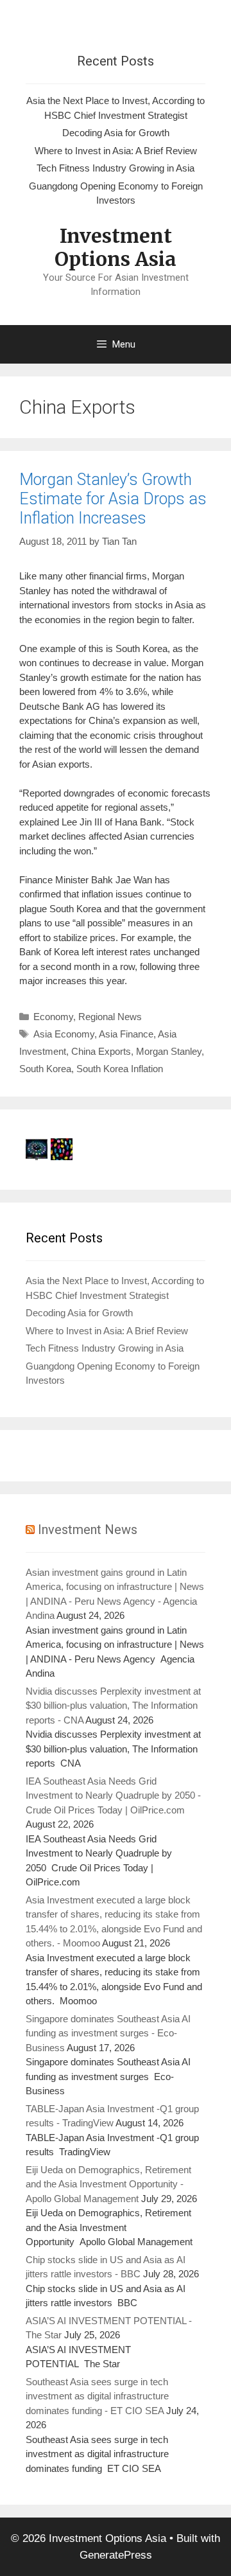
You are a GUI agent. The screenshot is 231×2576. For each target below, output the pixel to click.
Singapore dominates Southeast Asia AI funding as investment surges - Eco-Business (108, 2033)
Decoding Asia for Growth (116, 133)
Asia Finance (126, 1034)
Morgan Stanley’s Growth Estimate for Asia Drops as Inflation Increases (113, 499)
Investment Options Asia (116, 247)
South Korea (45, 1069)
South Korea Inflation (120, 1069)
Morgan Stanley (169, 1051)
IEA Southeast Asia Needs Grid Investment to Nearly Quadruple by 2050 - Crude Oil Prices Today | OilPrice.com (113, 1795)
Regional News (110, 1017)
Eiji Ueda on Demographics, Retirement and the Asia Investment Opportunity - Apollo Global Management (108, 2184)
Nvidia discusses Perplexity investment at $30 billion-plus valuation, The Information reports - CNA (113, 1706)
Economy (53, 1017)
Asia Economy (64, 1034)
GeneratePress (116, 2555)
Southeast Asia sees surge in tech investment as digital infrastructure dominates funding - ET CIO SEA (97, 2396)
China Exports (101, 1051)
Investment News (88, 1530)
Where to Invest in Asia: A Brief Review (116, 151)
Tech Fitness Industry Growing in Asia (116, 168)
